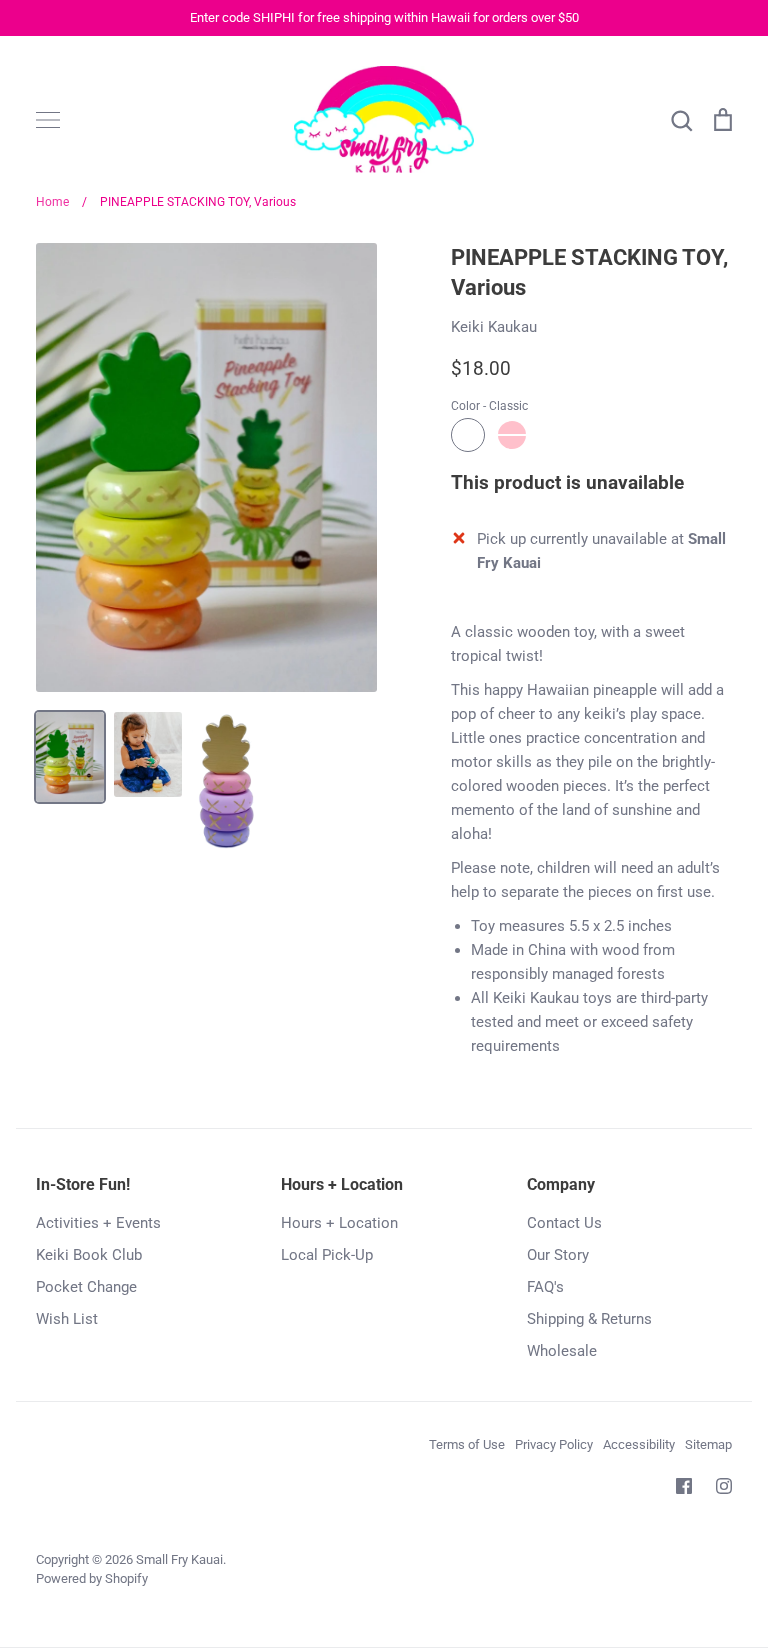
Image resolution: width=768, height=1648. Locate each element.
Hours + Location (339, 1223)
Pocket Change (86, 1287)
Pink (512, 435)
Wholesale (562, 1351)
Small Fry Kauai (179, 1559)
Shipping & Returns (589, 1319)
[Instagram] (724, 1486)
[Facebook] (684, 1486)
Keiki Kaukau (494, 327)
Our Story (558, 1255)
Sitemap (708, 1444)
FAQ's (545, 1287)
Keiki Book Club (89, 1255)
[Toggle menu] (48, 120)
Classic (468, 435)
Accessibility (639, 1444)
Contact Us (564, 1223)
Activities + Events (98, 1223)
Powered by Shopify (92, 1578)
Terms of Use (467, 1444)
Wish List (67, 1319)
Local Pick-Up (327, 1255)
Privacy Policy (554, 1444)
